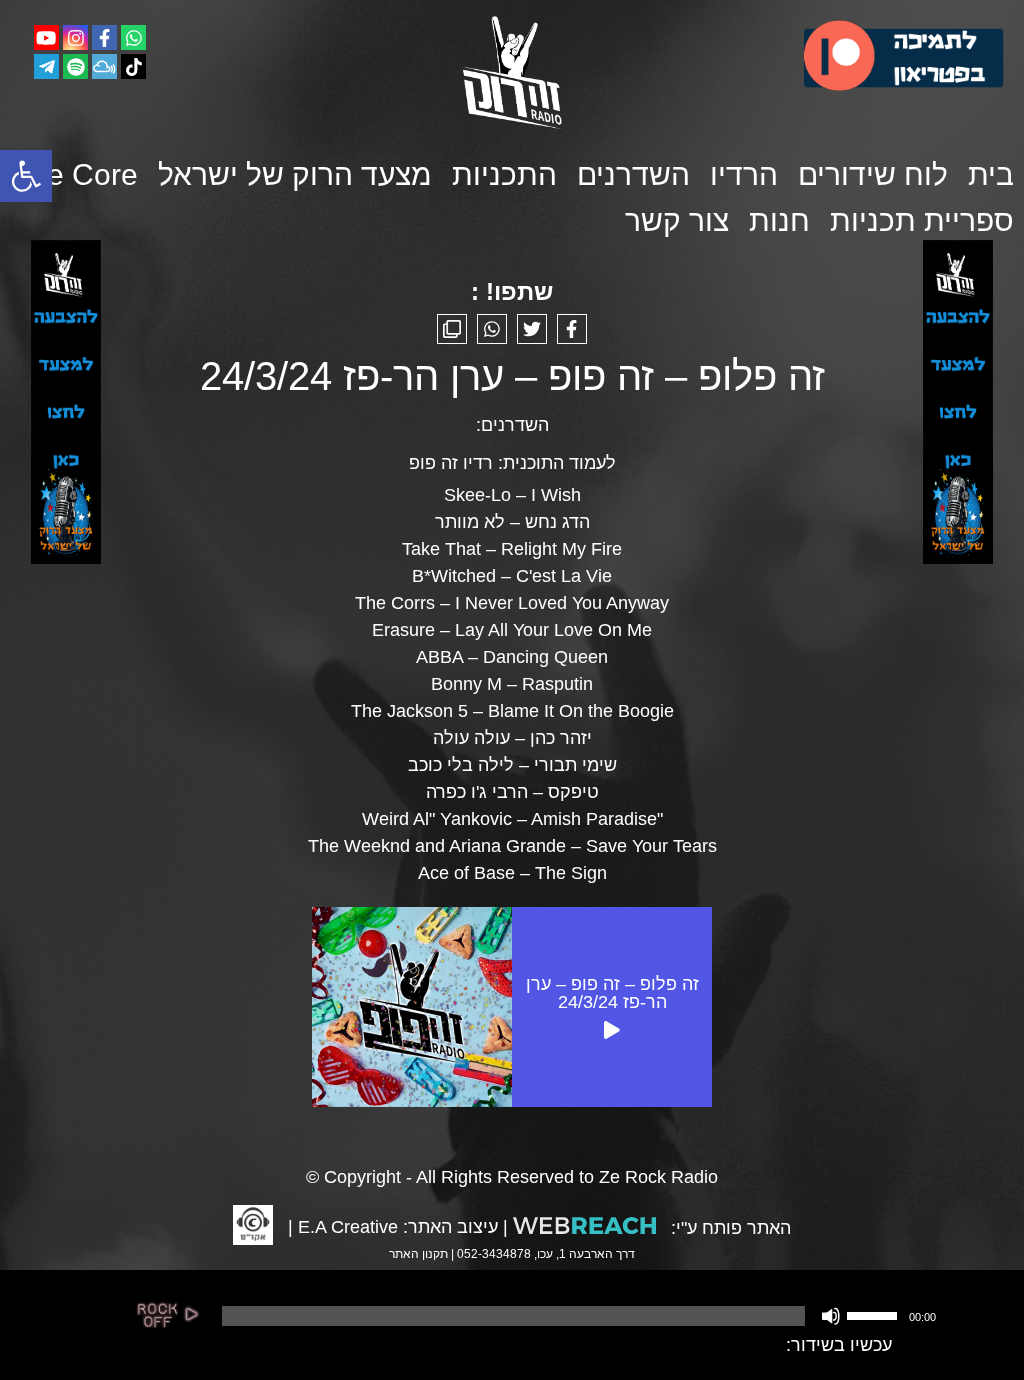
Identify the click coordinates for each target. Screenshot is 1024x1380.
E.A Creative (348, 1227)
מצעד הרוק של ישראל (295, 174)
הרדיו (744, 174)
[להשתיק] (831, 1316)
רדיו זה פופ (451, 463)
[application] (577, 1316)
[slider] (875, 1314)
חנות (779, 220)
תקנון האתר (418, 1254)
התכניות (504, 174)
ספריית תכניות (922, 220)
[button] (26, 176)
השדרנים (633, 174)
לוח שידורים (873, 174)
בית (991, 174)
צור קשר (677, 220)
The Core (75, 174)
